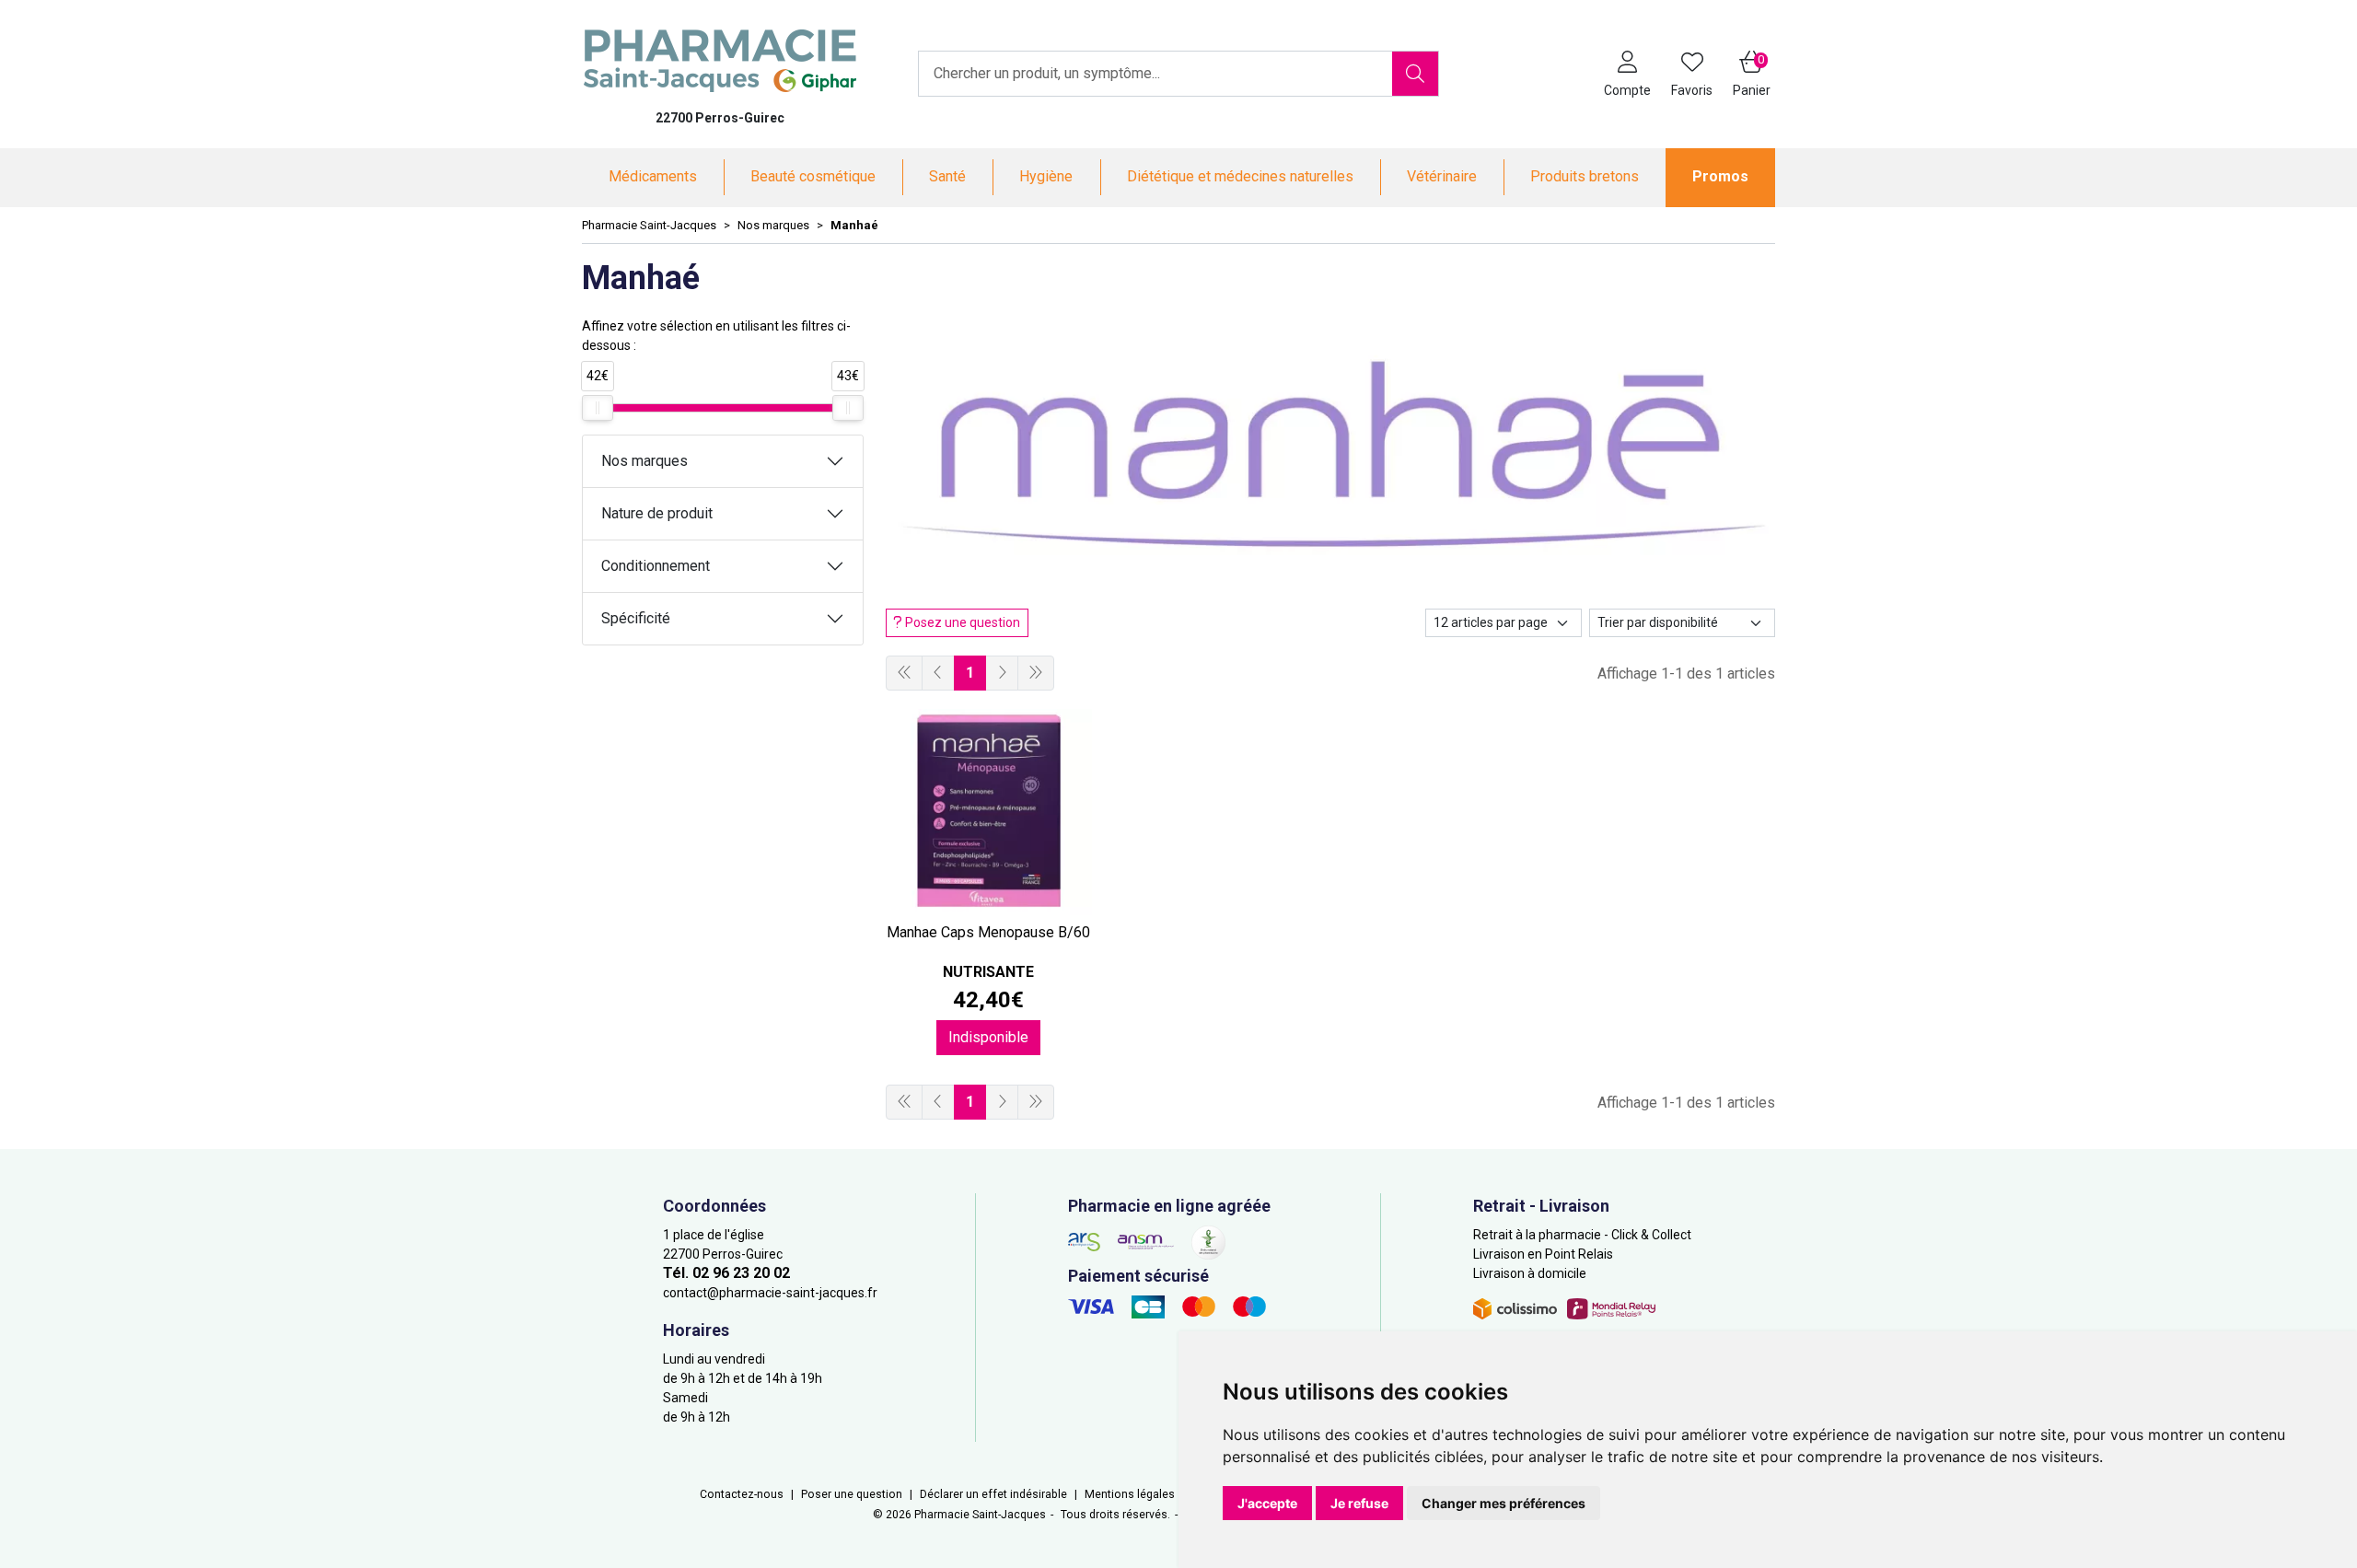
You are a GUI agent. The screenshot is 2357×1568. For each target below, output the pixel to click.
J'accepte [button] (1267, 1503)
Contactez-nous (742, 1494)
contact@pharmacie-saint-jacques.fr (770, 1293)
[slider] (598, 408)
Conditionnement (656, 566)
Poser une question (852, 1494)
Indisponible (988, 1037)
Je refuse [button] (1359, 1503)
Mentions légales (1130, 1494)
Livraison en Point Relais (1543, 1254)
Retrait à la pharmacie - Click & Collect (1582, 1235)
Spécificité (636, 618)
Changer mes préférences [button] (1504, 1503)
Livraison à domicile (1530, 1273)
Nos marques (644, 461)
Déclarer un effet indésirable (993, 1494)
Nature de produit (657, 513)
